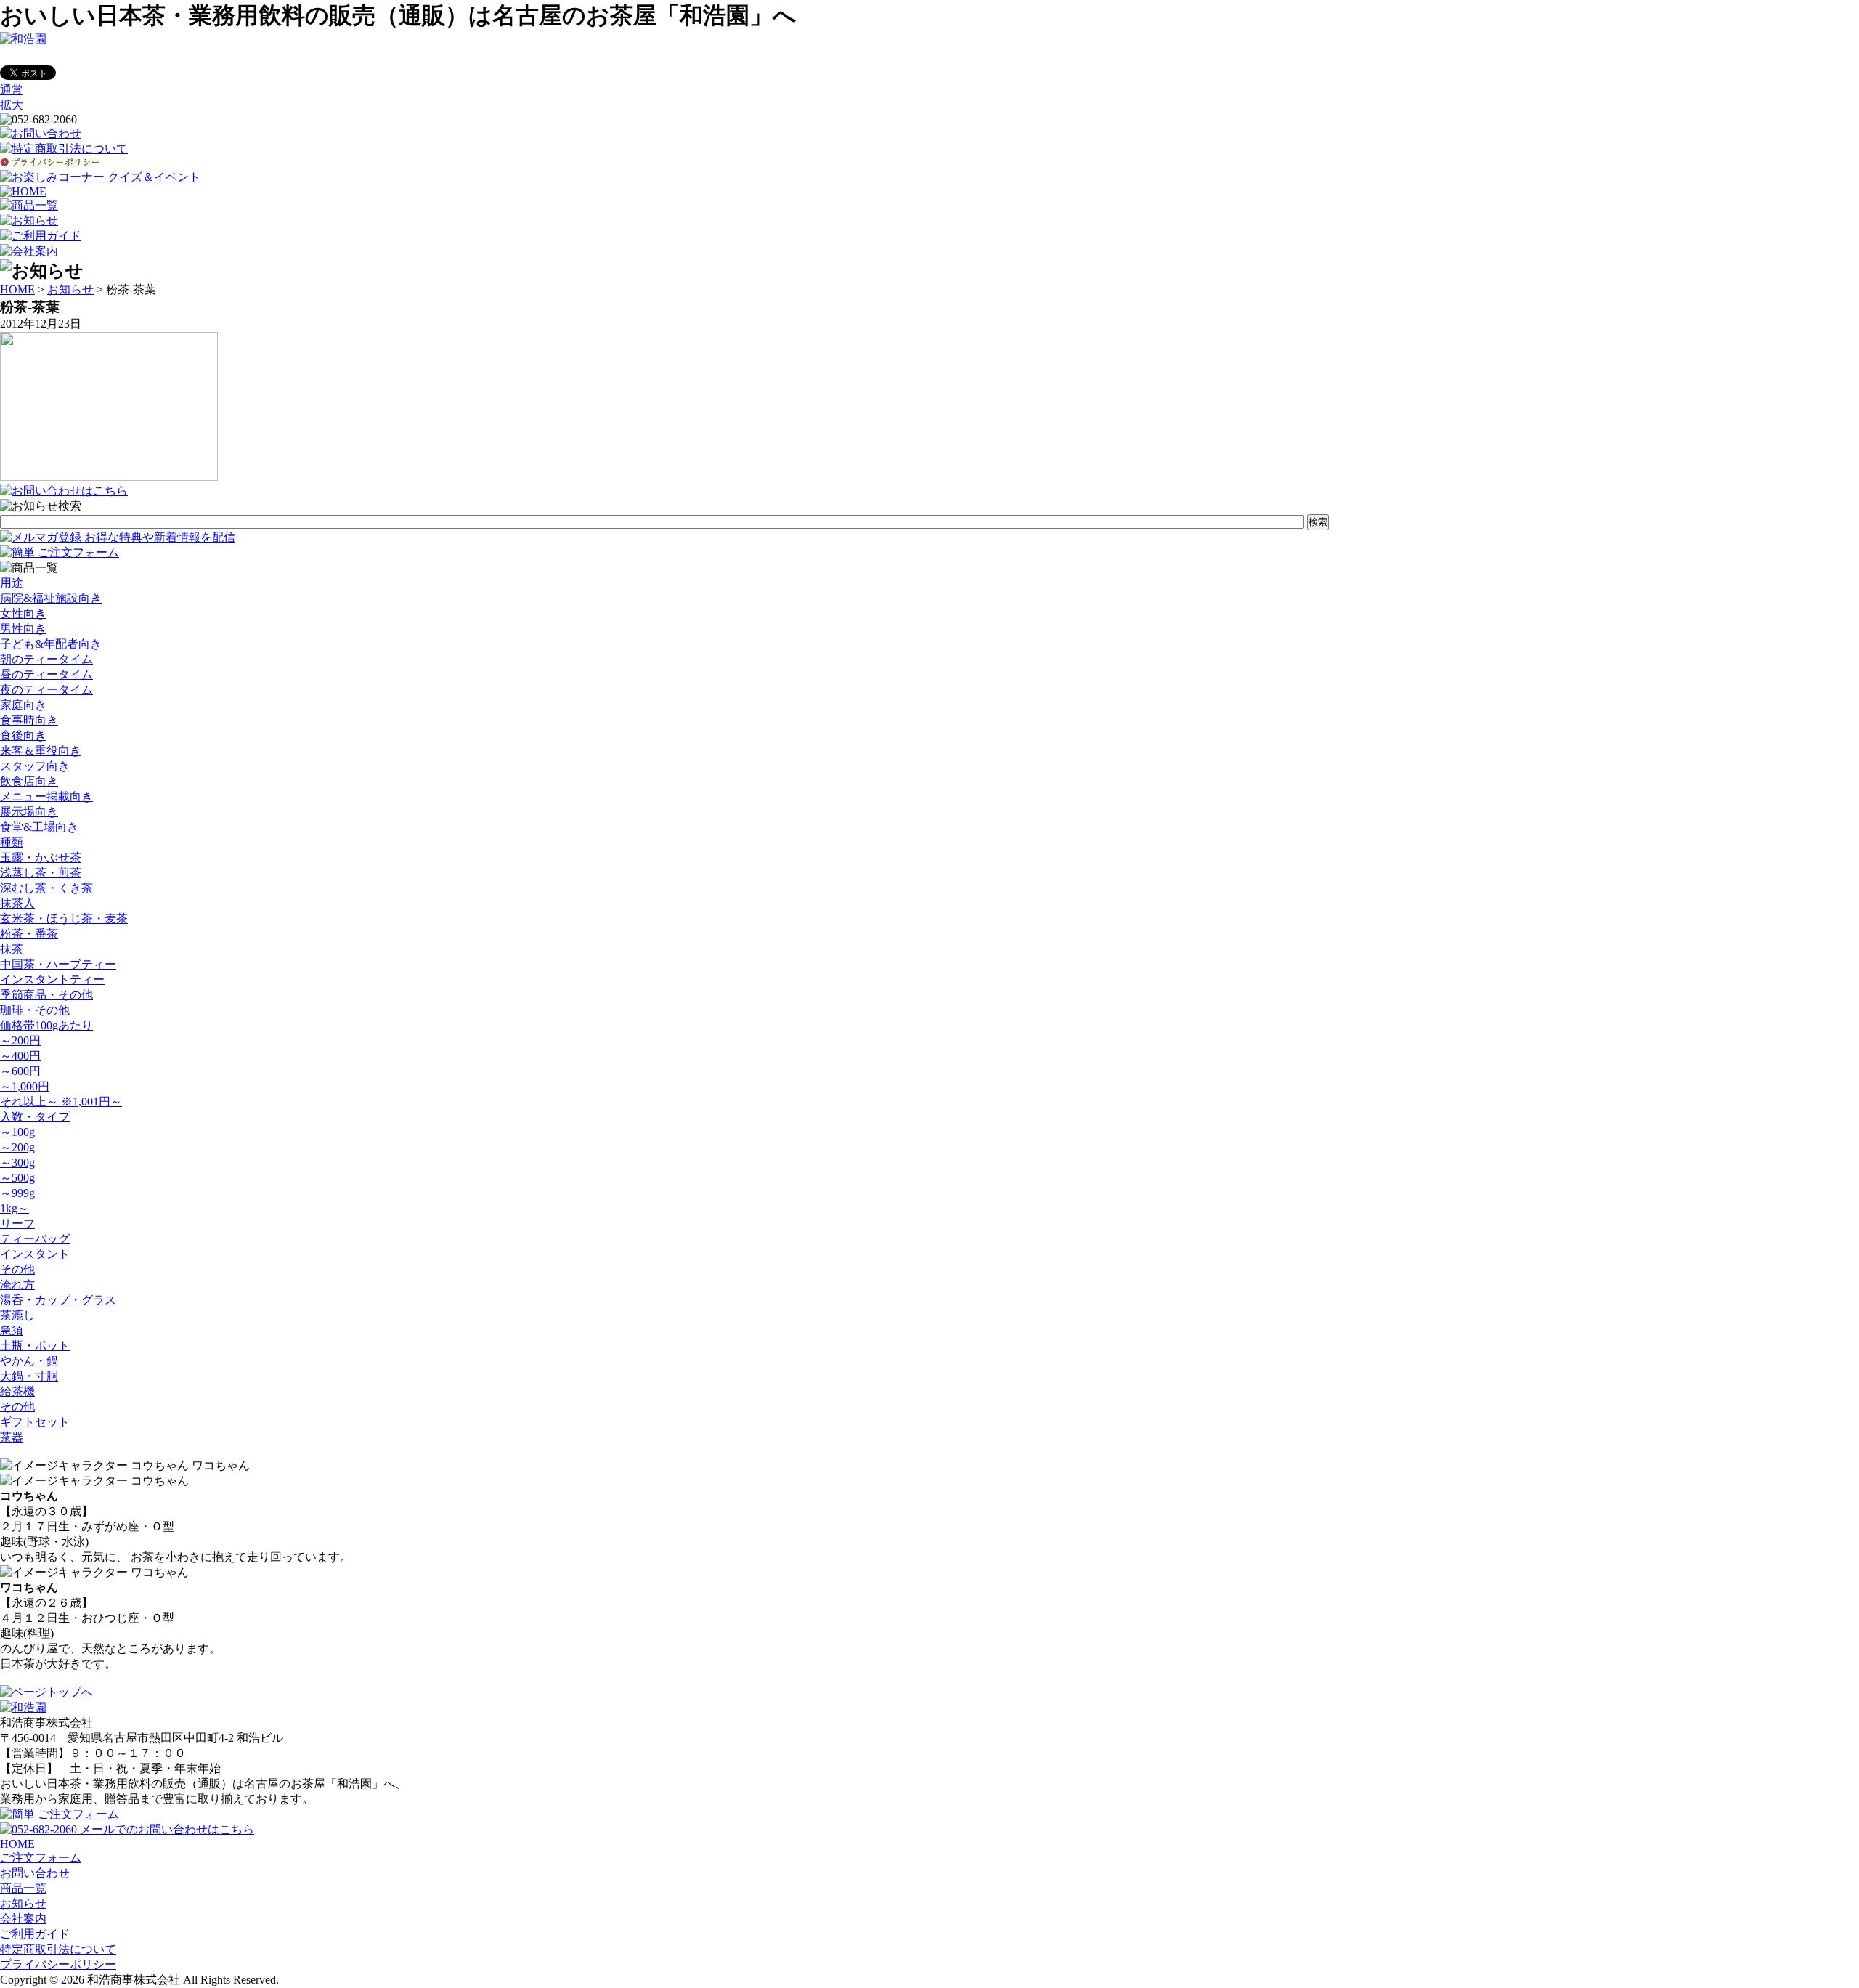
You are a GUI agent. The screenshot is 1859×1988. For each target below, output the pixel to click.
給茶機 (17, 1391)
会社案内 (23, 1919)
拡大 (12, 105)
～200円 (20, 1040)
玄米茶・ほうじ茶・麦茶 (64, 918)
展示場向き (29, 812)
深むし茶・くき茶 (46, 888)
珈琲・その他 (35, 1010)
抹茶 (12, 949)
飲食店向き (29, 781)
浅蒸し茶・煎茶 (41, 873)
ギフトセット (35, 1422)
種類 (12, 842)
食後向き (23, 735)
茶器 (12, 1437)
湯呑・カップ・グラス (58, 1300)
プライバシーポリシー (58, 1964)
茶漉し (17, 1315)
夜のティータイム (46, 690)
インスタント (35, 1254)
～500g (17, 1178)
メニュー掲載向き (46, 796)
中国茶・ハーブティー (58, 964)
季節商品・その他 (46, 995)
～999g (17, 1193)
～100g (17, 1132)
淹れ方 (17, 1285)
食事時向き (29, 720)
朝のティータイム (46, 659)
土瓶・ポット (35, 1346)
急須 (12, 1330)
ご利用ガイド (35, 1934)
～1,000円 (25, 1086)
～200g (17, 1147)
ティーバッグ (35, 1239)
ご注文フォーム (41, 1858)
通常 (12, 90)
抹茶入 (17, 903)
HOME (17, 289)
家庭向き (23, 705)
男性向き (23, 629)
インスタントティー (52, 979)
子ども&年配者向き (51, 644)
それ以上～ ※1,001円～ (61, 1101)
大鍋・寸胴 (29, 1376)
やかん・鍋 (29, 1361)
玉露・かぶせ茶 (41, 857)
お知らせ (70, 289)
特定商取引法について (58, 1949)
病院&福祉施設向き (51, 598)
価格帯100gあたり (46, 1025)
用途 (12, 583)
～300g (17, 1163)
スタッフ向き (35, 766)
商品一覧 (23, 1888)
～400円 (20, 1056)
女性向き (23, 613)
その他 (17, 1269)
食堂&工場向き (39, 827)
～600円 (20, 1071)
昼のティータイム (46, 674)
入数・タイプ (35, 1117)
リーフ (17, 1224)
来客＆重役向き (41, 751)
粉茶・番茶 (29, 934)
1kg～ (15, 1208)
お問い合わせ (35, 1873)
